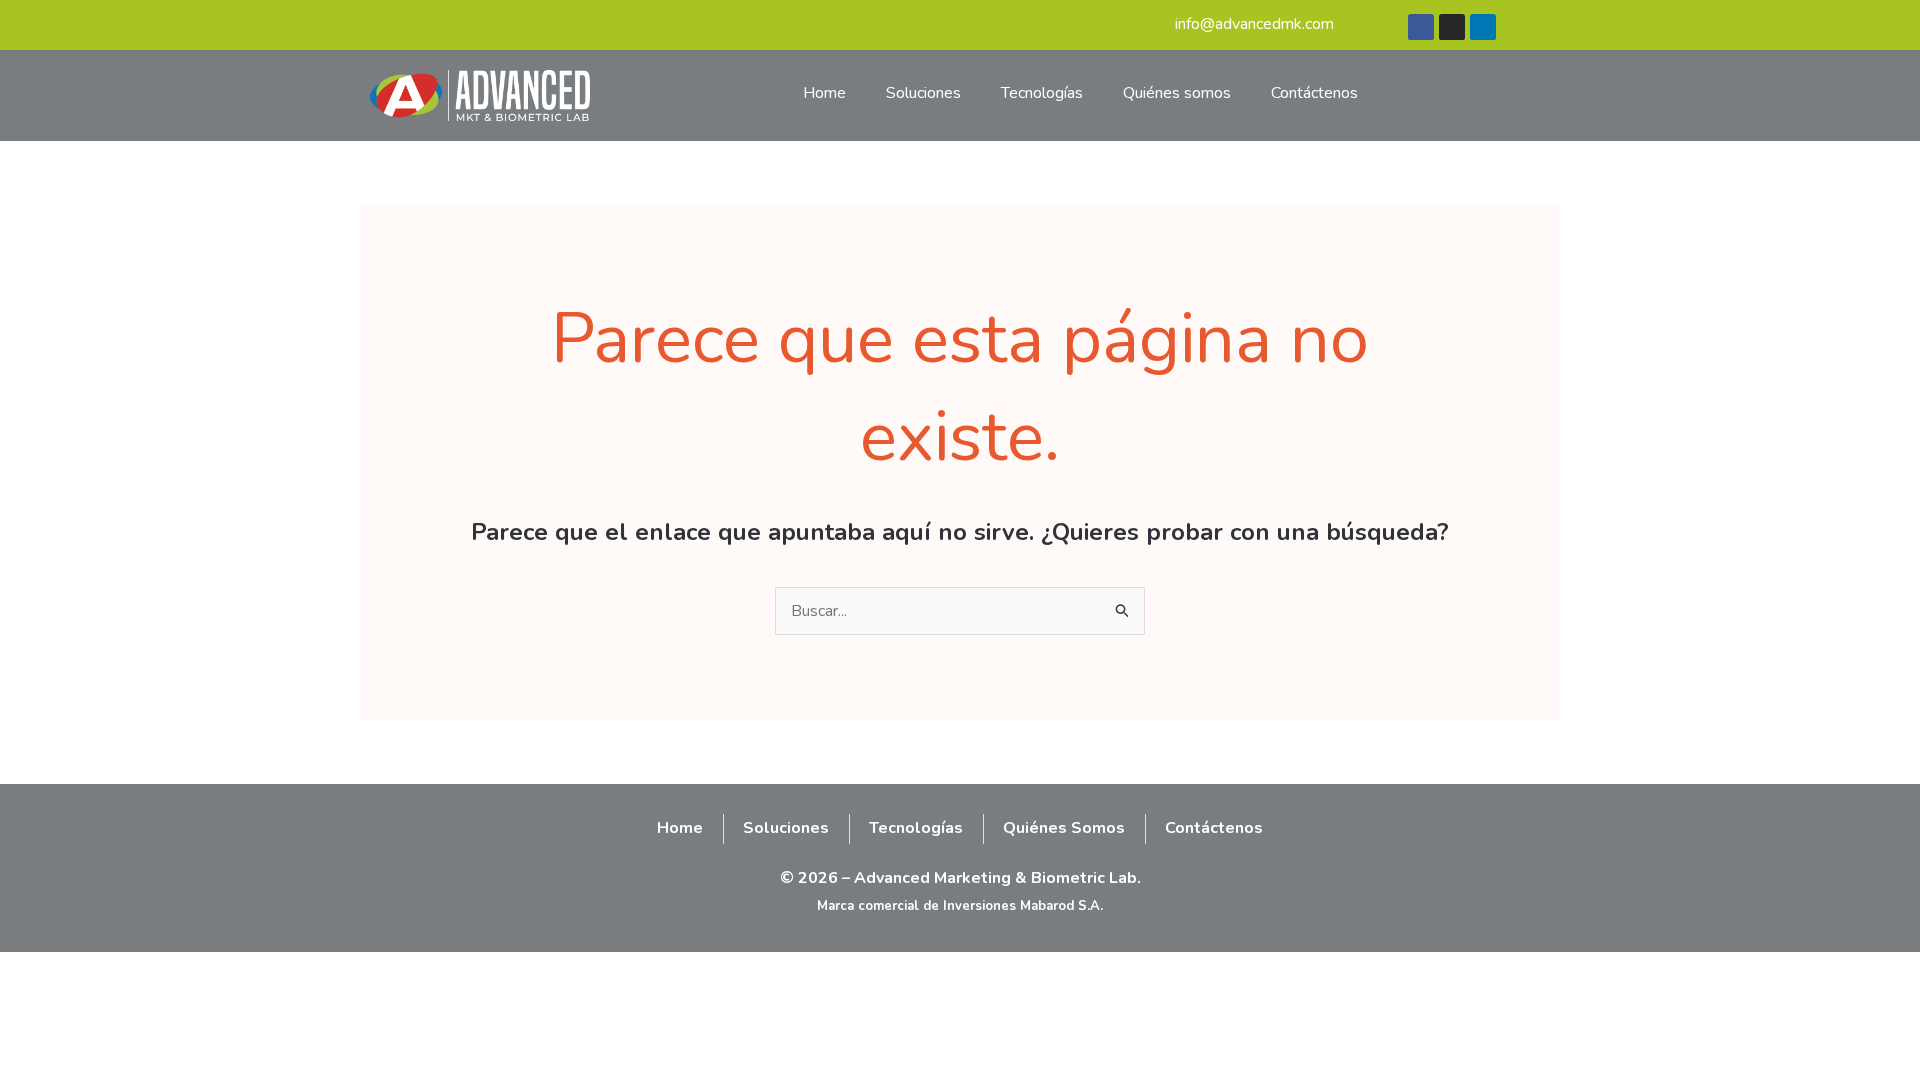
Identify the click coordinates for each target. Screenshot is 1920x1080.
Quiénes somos (1177, 93)
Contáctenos (1314, 93)
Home (824, 93)
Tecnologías (1042, 93)
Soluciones (923, 93)
